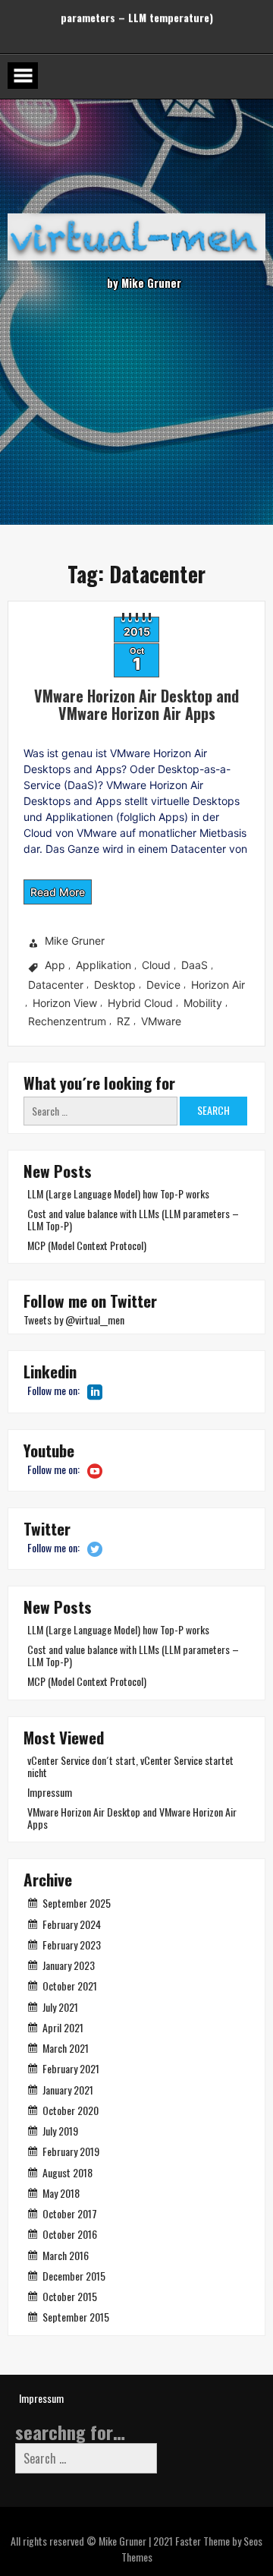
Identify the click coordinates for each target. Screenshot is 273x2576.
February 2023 (72, 1945)
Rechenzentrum (67, 1021)
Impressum (50, 1792)
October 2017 (70, 2213)
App (55, 966)
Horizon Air (218, 985)
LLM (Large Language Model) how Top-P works (118, 1193)
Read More (58, 892)
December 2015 (74, 2276)
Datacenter (56, 985)
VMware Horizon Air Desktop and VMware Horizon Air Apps (136, 704)
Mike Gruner (75, 941)
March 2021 (66, 2048)
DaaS (195, 966)
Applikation (104, 966)
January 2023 (69, 1965)
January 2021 (68, 2090)
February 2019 (71, 2151)
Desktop (115, 985)
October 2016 (70, 2234)
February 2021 (71, 2068)
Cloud (156, 966)
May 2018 (61, 2193)
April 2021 (63, 2027)
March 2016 (66, 2255)
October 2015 (70, 2296)
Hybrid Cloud (140, 1003)
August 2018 (67, 2172)
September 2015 (76, 2317)
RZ (124, 1021)
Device (163, 985)
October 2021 (70, 1986)
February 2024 (72, 1924)
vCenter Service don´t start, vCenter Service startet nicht (130, 1766)
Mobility (203, 1003)
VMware (161, 1021)
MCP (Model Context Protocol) (87, 1245)
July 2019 (60, 2131)
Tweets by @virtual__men (74, 1320)
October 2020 (71, 2110)
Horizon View (65, 1003)
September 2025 (77, 1903)
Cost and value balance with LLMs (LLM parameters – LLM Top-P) (133, 1219)
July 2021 (60, 2007)
